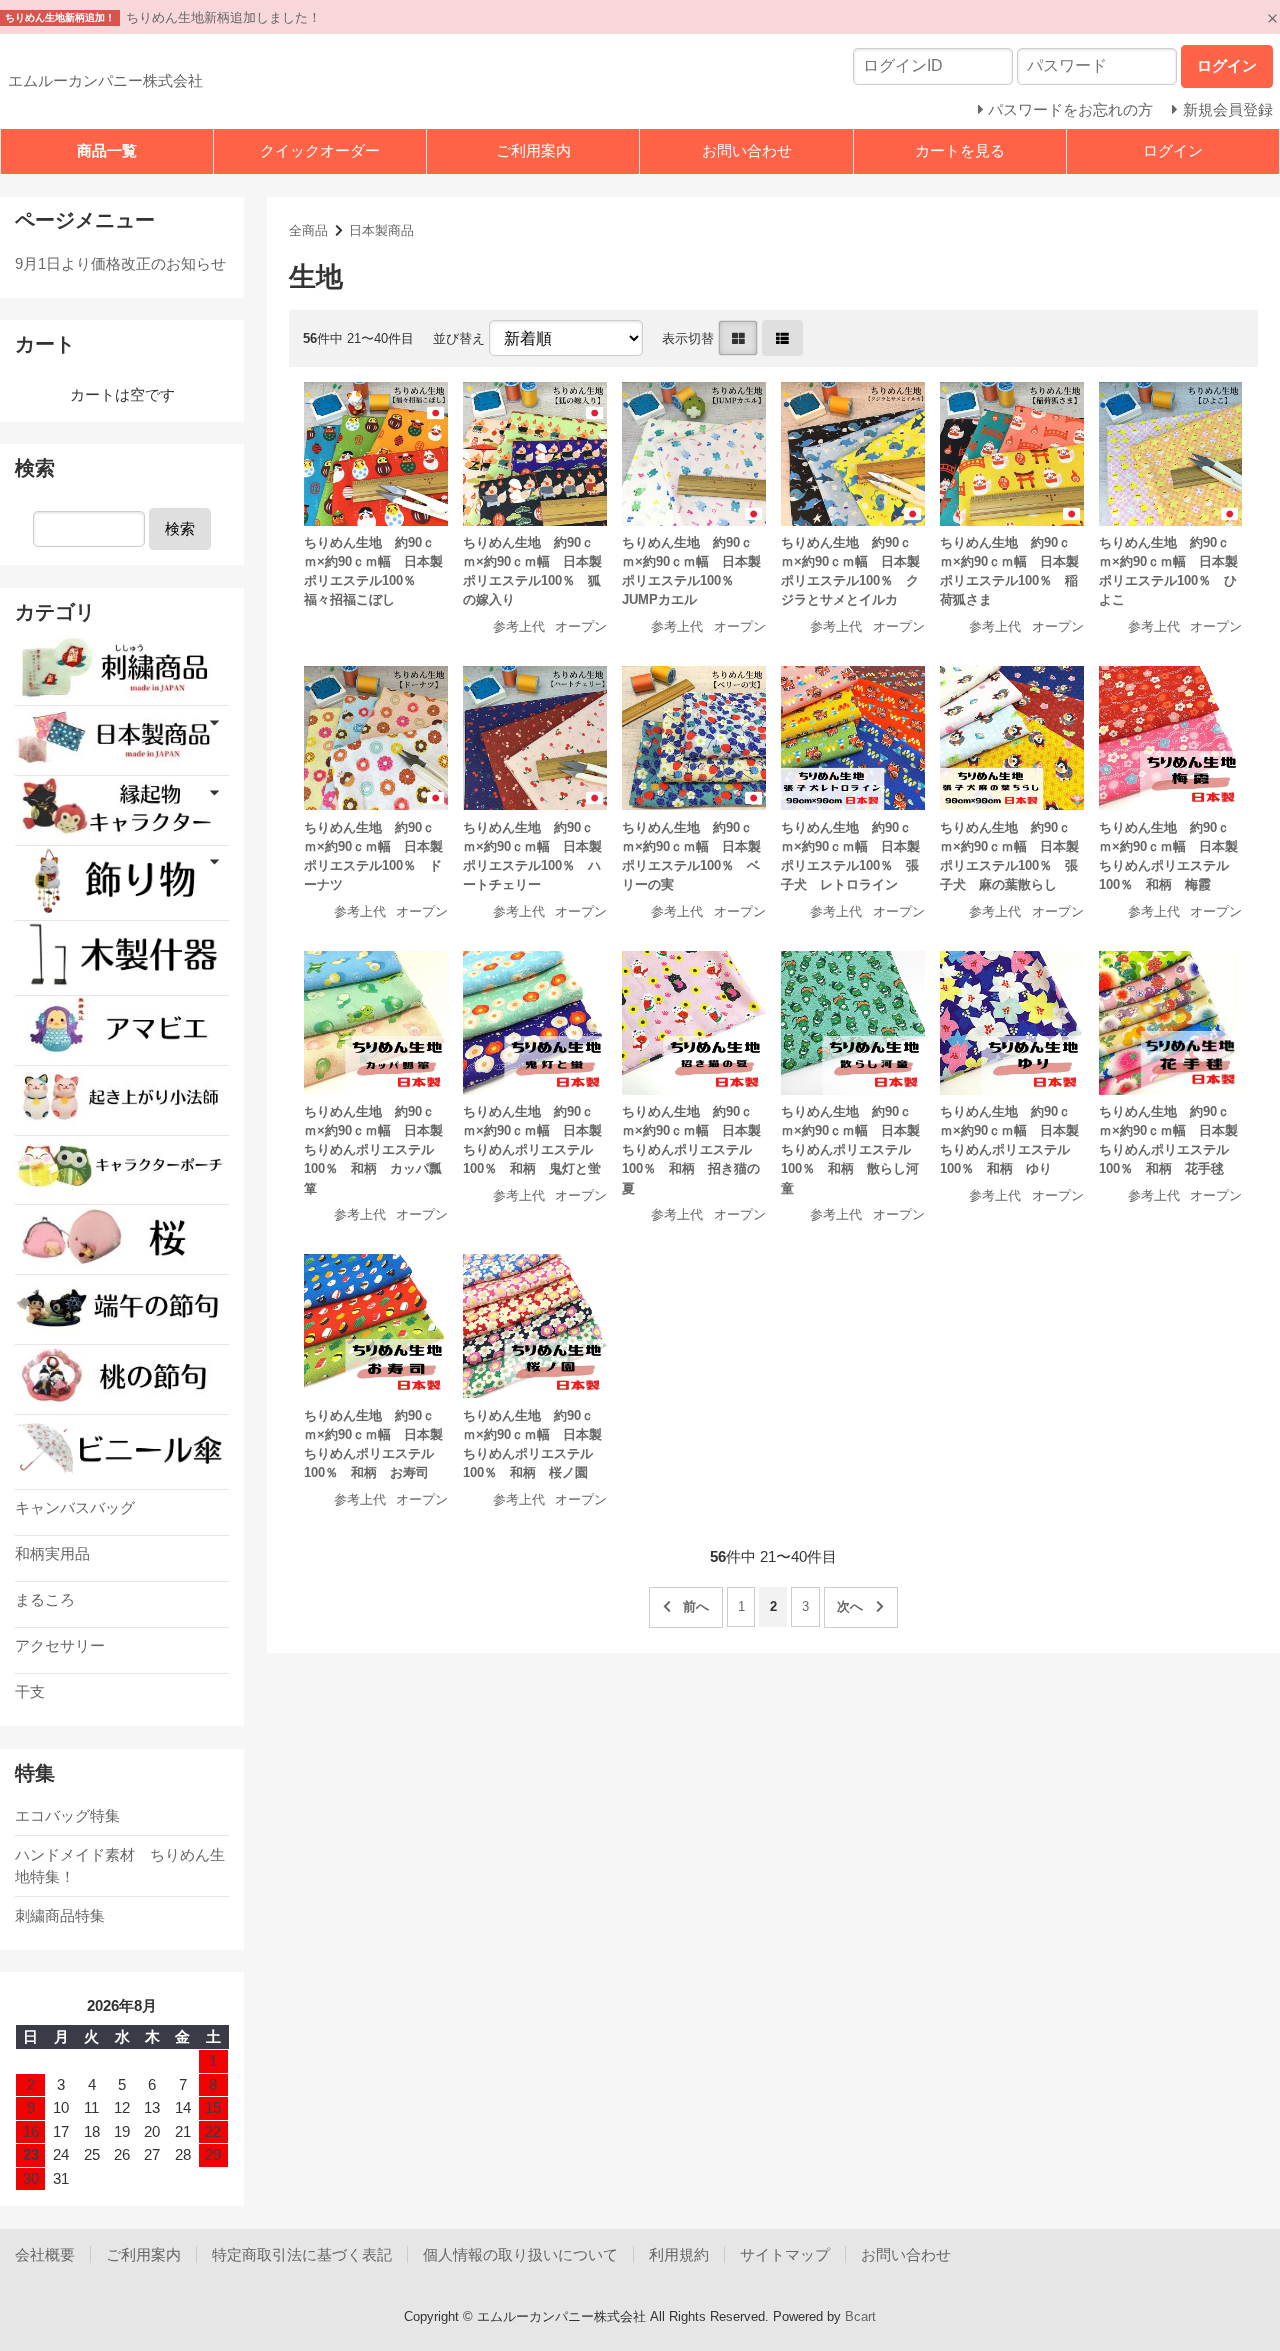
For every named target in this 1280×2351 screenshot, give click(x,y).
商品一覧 (107, 150)
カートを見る (960, 150)
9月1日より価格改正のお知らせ (120, 263)
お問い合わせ (747, 150)
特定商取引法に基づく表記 (302, 2254)
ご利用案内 (533, 150)
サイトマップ (785, 2254)
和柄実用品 (52, 1553)
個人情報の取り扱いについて (520, 2254)
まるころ (45, 1599)
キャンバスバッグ (75, 1507)
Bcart (860, 2316)
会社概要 (45, 2254)
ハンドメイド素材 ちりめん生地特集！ (120, 1866)
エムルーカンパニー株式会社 (105, 80)
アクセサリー (60, 1645)
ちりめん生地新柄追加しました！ (223, 17)
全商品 (308, 230)
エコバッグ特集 (67, 1815)
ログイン (1173, 150)
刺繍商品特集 (60, 1915)
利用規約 (679, 2254)
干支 (30, 1691)
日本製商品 (381, 230)
